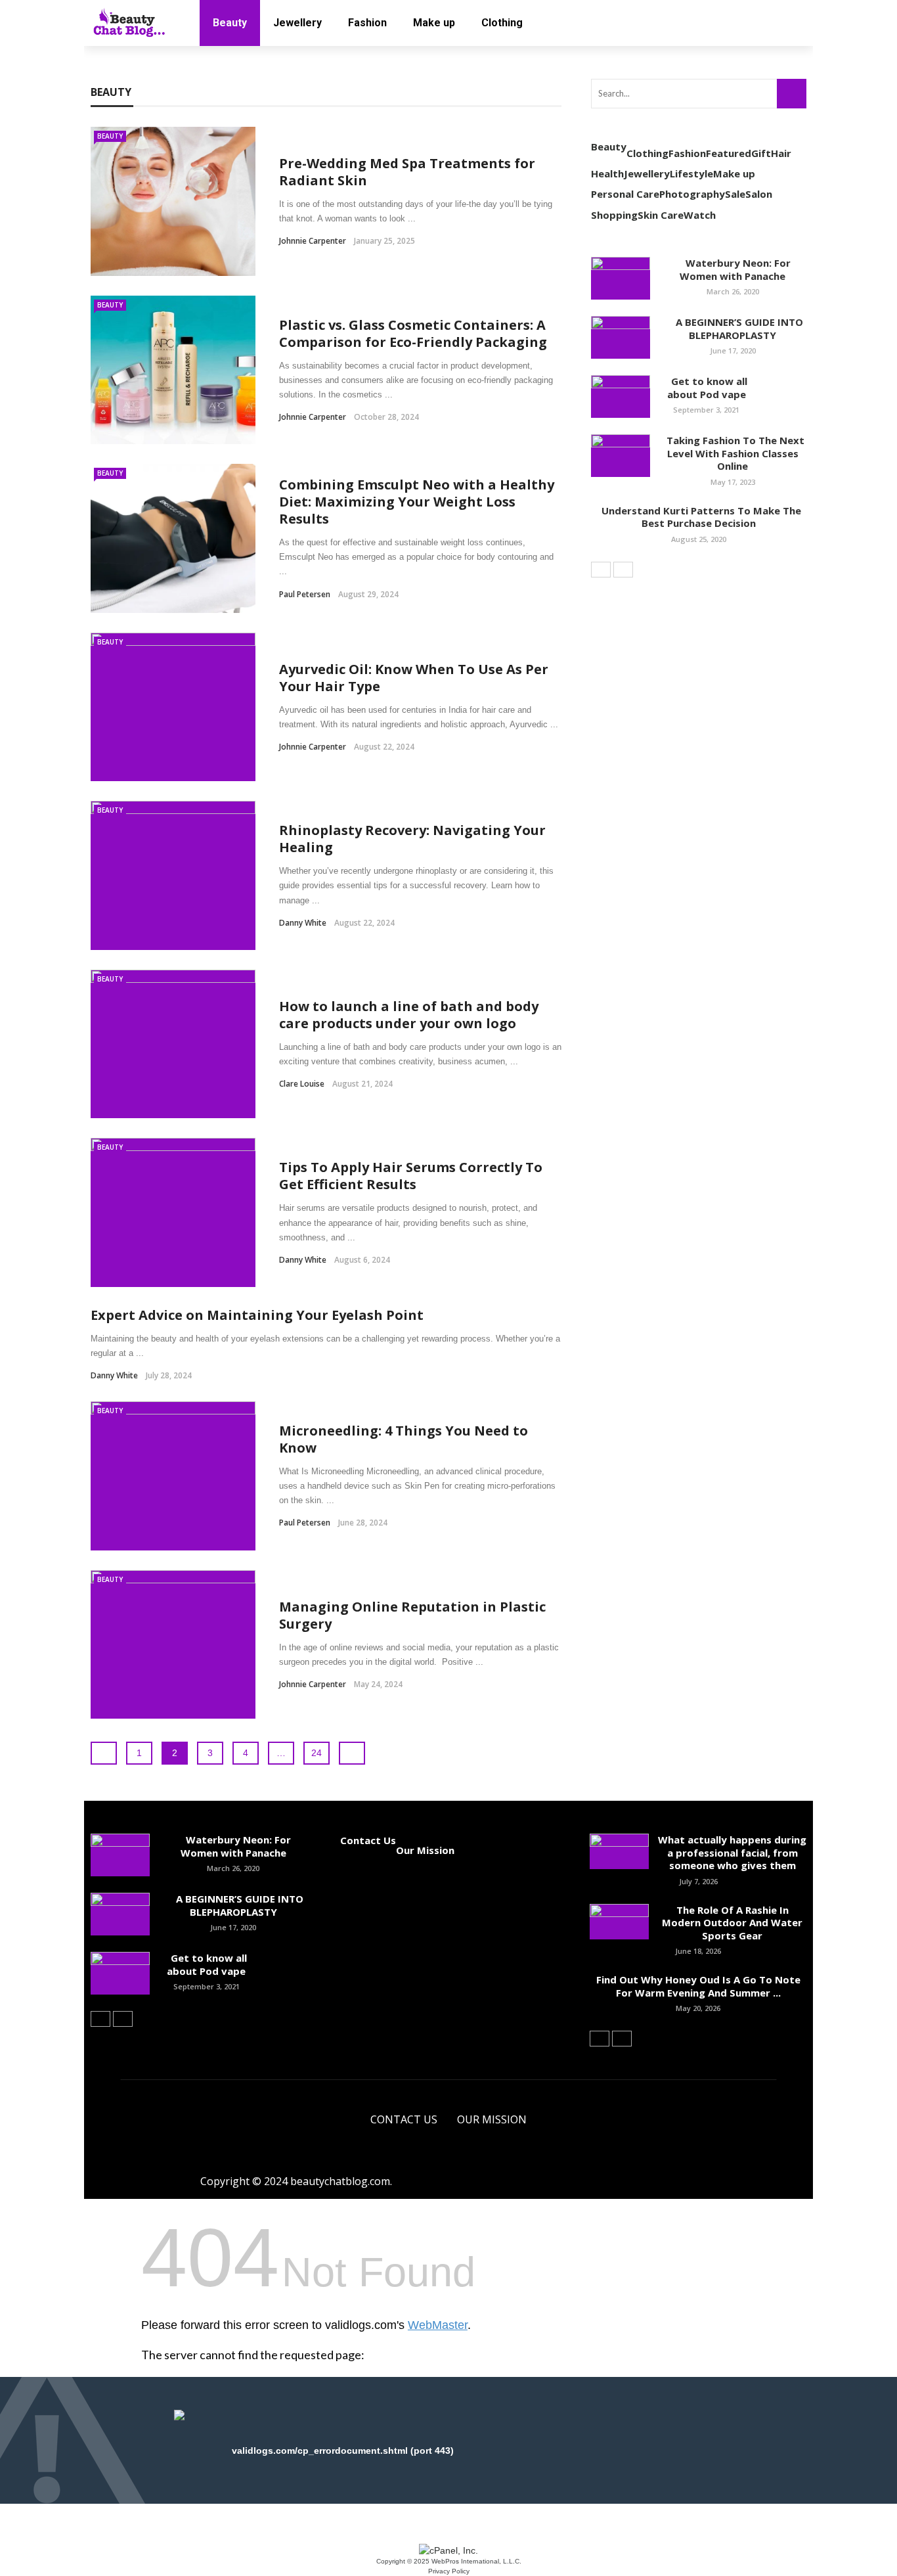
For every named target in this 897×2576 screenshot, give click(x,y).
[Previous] (601, 570)
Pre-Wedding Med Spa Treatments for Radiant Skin (407, 172)
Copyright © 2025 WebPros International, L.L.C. (449, 2561)
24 (317, 1753)
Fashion (367, 23)
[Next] (623, 570)
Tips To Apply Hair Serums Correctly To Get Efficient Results (411, 1176)
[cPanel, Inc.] (448, 2550)
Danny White (303, 923)
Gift (761, 153)
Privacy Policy (449, 2571)
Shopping (614, 215)
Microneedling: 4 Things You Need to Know (404, 1439)
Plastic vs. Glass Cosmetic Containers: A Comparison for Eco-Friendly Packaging (413, 333)
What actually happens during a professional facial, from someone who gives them (732, 1852)
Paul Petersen (305, 594)
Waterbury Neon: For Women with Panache (733, 269)
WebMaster (438, 2325)
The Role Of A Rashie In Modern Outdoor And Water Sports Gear (732, 1923)
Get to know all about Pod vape (707, 388)
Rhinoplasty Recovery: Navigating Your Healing (412, 839)
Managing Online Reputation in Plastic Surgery (412, 1615)
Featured (729, 153)
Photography (692, 194)
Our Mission (425, 1850)
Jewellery (297, 23)
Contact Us (368, 1840)
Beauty (230, 23)
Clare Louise (302, 1084)
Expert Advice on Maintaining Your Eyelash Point (257, 1315)
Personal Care (625, 194)
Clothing (502, 23)
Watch (700, 215)
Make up (434, 23)
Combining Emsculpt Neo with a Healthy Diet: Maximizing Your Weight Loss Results (417, 502)
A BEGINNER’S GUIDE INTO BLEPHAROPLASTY (733, 328)
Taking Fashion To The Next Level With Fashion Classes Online (733, 453)
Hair (781, 153)
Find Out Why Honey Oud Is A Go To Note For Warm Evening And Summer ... (698, 1986)
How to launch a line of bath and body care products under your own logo (409, 1015)
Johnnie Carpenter (313, 241)
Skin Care (661, 215)
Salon (759, 194)
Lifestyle (691, 173)
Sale (735, 194)
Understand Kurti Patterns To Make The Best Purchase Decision (699, 517)
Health (607, 173)
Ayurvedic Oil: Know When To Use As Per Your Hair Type (414, 678)
